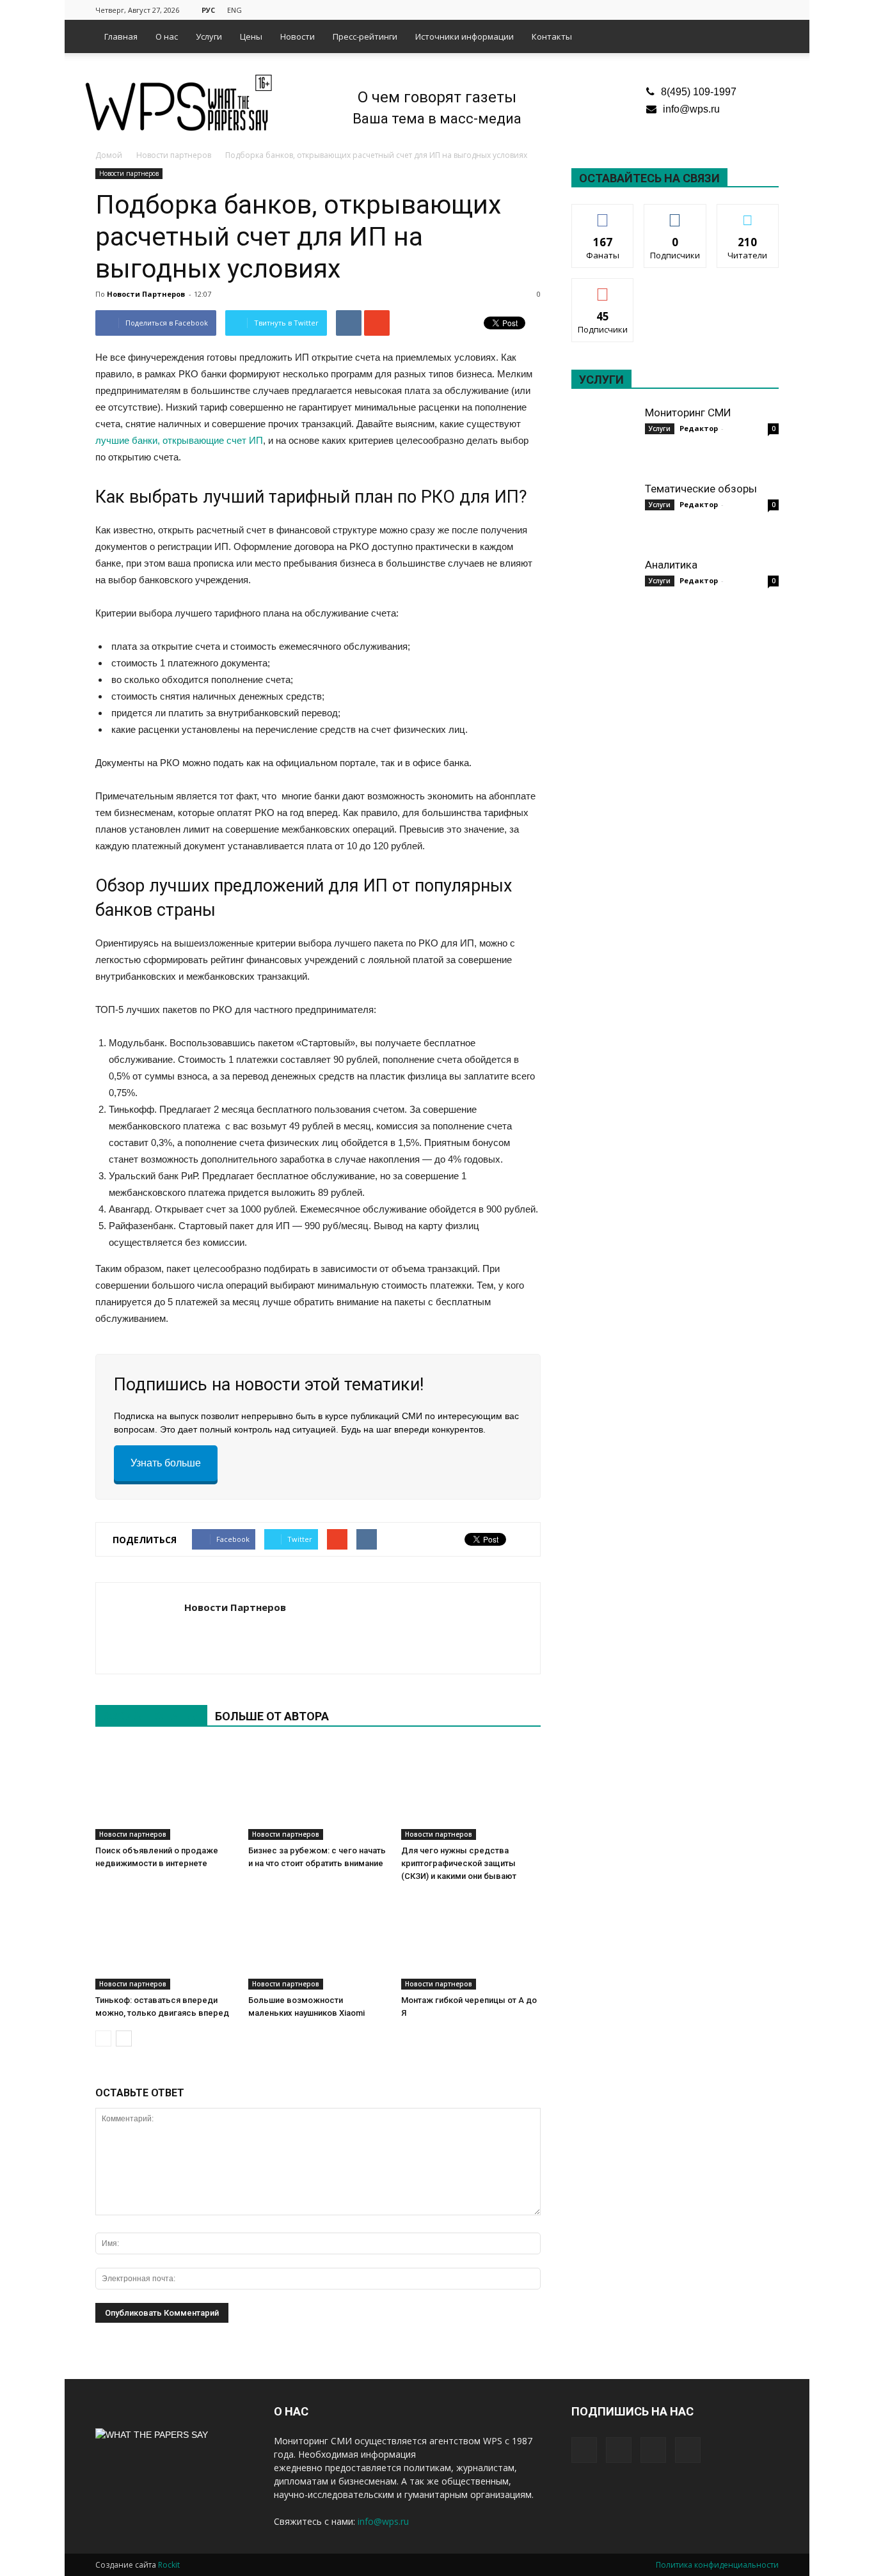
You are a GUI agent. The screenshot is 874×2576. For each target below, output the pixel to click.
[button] (763, 36)
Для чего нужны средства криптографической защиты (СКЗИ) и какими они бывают (459, 1863)
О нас (167, 36)
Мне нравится (603, 214)
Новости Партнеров (146, 294)
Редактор (699, 428)
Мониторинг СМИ (688, 412)
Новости (298, 36)
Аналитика (671, 565)
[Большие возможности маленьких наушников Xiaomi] (318, 1942)
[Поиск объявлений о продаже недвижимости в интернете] (165, 1792)
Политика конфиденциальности (717, 2565)
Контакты (552, 36)
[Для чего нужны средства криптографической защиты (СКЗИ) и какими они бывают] (471, 1792)
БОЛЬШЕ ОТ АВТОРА (272, 1716)
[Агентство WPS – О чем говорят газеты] (179, 104)
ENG (234, 10)
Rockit (169, 2565)
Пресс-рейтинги (365, 36)
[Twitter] (727, 9)
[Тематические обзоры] (603, 514)
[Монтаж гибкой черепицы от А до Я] (471, 1942)
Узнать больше (166, 1463)
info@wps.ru (691, 109)
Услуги (209, 36)
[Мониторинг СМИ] (603, 437)
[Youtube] (769, 9)
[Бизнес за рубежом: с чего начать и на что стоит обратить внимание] (318, 1792)
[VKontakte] (748, 9)
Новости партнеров (129, 173)
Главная (121, 36)
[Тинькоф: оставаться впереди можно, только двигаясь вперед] (165, 1942)
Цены (251, 36)
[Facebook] (706, 9)
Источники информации (465, 36)
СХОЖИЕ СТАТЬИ (151, 1716)
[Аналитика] (603, 590)
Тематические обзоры (701, 489)
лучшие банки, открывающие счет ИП (179, 440)
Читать (675, 214)
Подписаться (603, 288)
